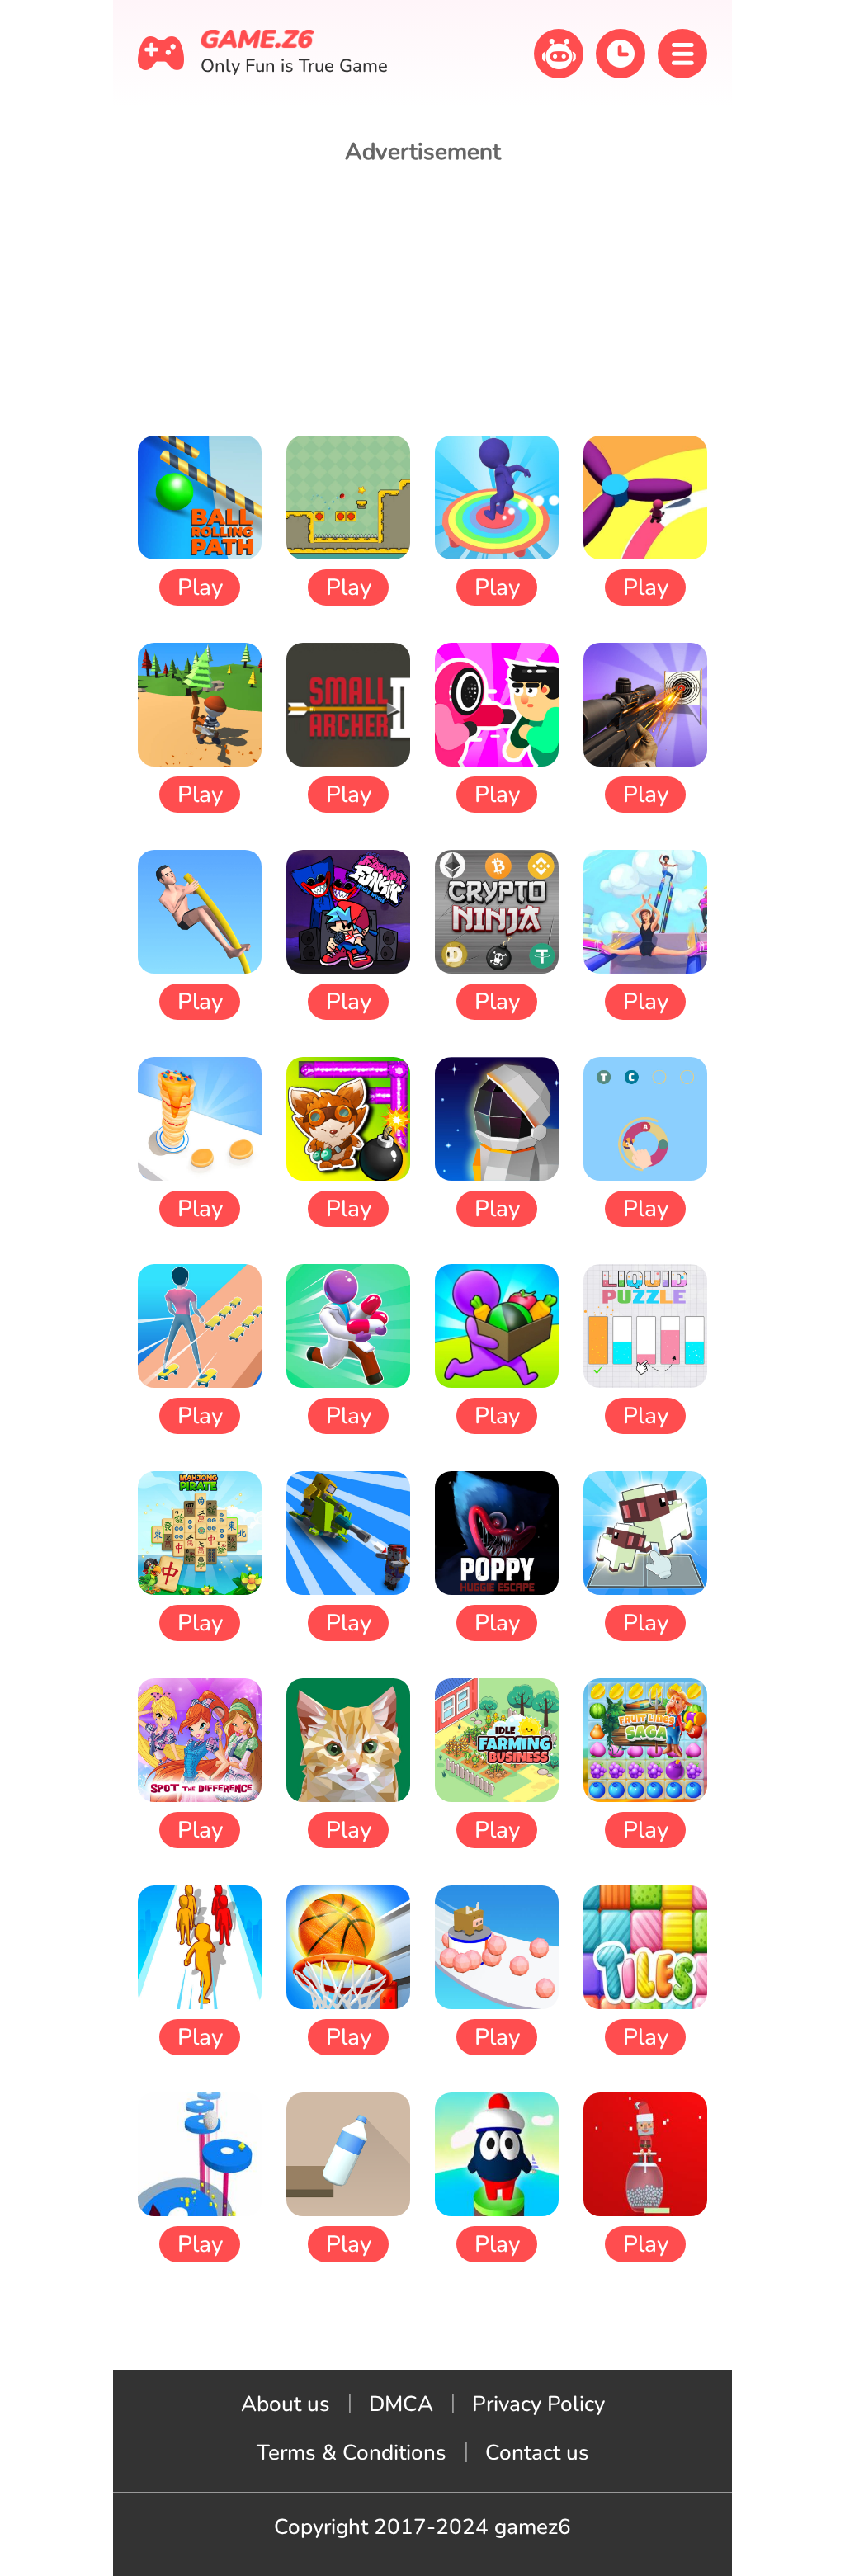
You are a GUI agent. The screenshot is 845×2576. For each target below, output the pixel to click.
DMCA (401, 2404)
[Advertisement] (422, 300)
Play (200, 587)
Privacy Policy (538, 2404)
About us (286, 2404)
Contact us (537, 2453)
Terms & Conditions (352, 2453)
